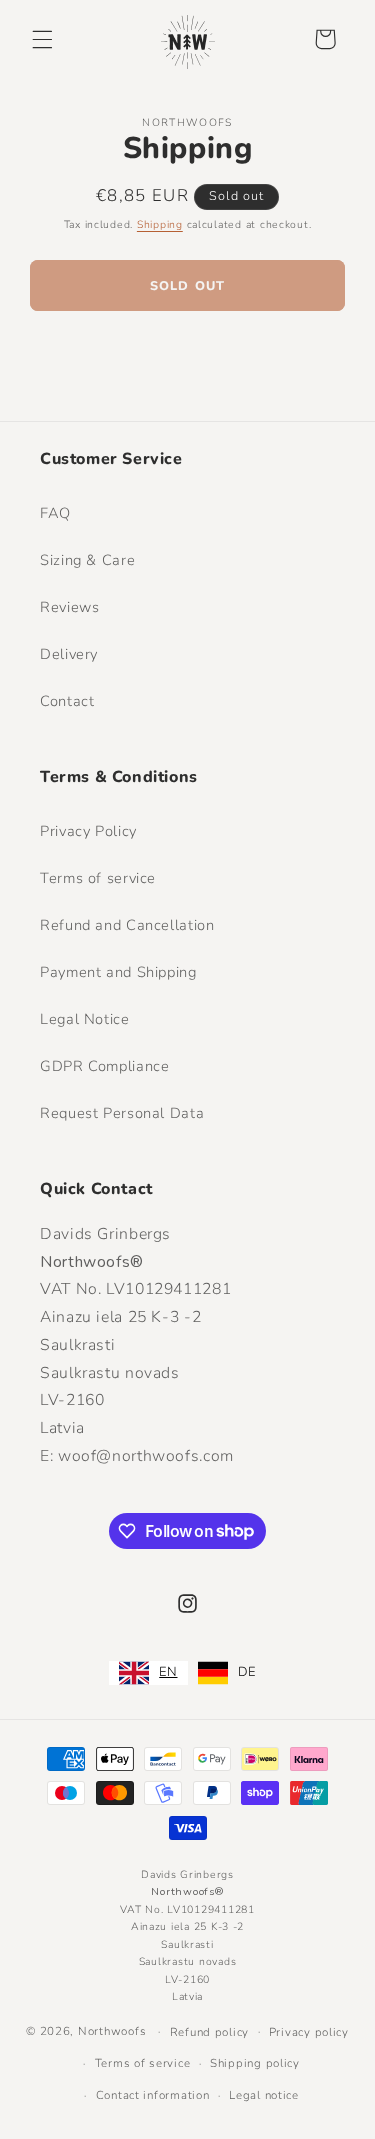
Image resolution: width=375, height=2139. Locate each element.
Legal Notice (85, 1019)
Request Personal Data (122, 1113)
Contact (67, 701)
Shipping (160, 224)
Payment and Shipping (118, 972)
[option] (227, 1673)
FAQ (55, 513)
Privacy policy (309, 2032)
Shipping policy (255, 2063)
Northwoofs (112, 2031)
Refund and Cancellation (127, 925)
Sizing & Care (87, 560)
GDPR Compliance (104, 1066)
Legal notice (264, 2095)
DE (247, 1672)
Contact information (153, 2095)
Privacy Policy (88, 831)
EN (168, 1672)
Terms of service (98, 878)
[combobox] (148, 1673)
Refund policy (210, 2032)
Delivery (69, 654)
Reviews (69, 607)
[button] (42, 39)
